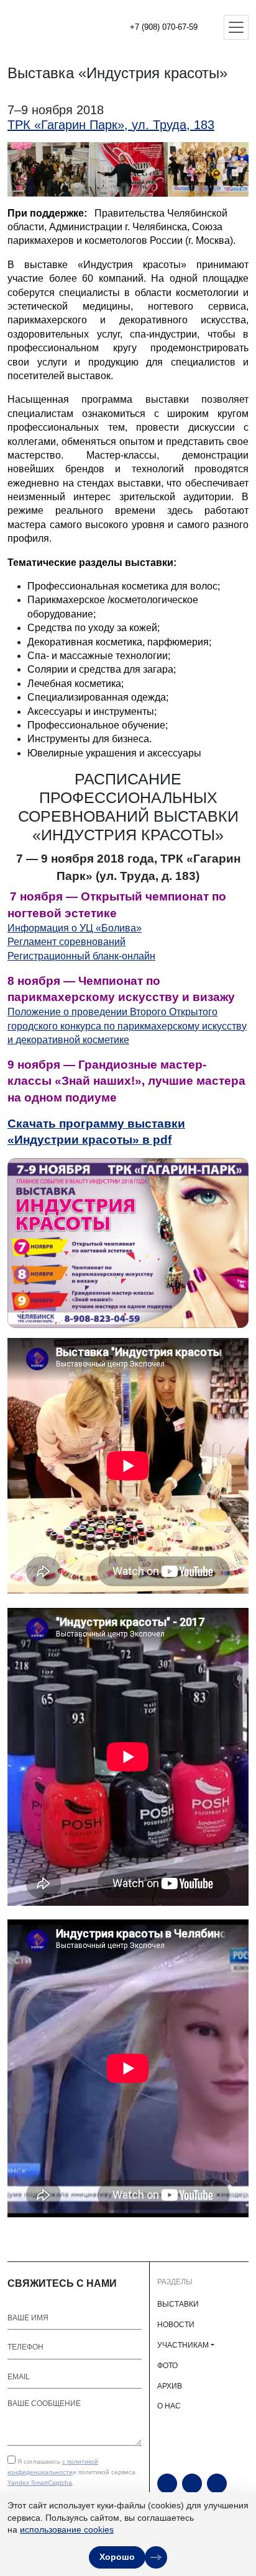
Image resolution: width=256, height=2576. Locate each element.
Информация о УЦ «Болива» (75, 928)
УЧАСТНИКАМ (183, 2345)
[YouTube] (167, 2484)
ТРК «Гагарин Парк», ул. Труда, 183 (111, 125)
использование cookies (67, 2529)
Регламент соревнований (66, 942)
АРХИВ (170, 2386)
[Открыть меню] (236, 27)
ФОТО (167, 2366)
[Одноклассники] (192, 2484)
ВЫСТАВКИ (178, 2304)
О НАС (169, 2406)
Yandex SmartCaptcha (40, 2483)
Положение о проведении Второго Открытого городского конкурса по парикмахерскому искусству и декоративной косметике (127, 1026)
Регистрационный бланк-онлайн (81, 956)
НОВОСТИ (176, 2325)
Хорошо (117, 2557)
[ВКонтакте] (217, 2484)
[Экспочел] (50, 27)
